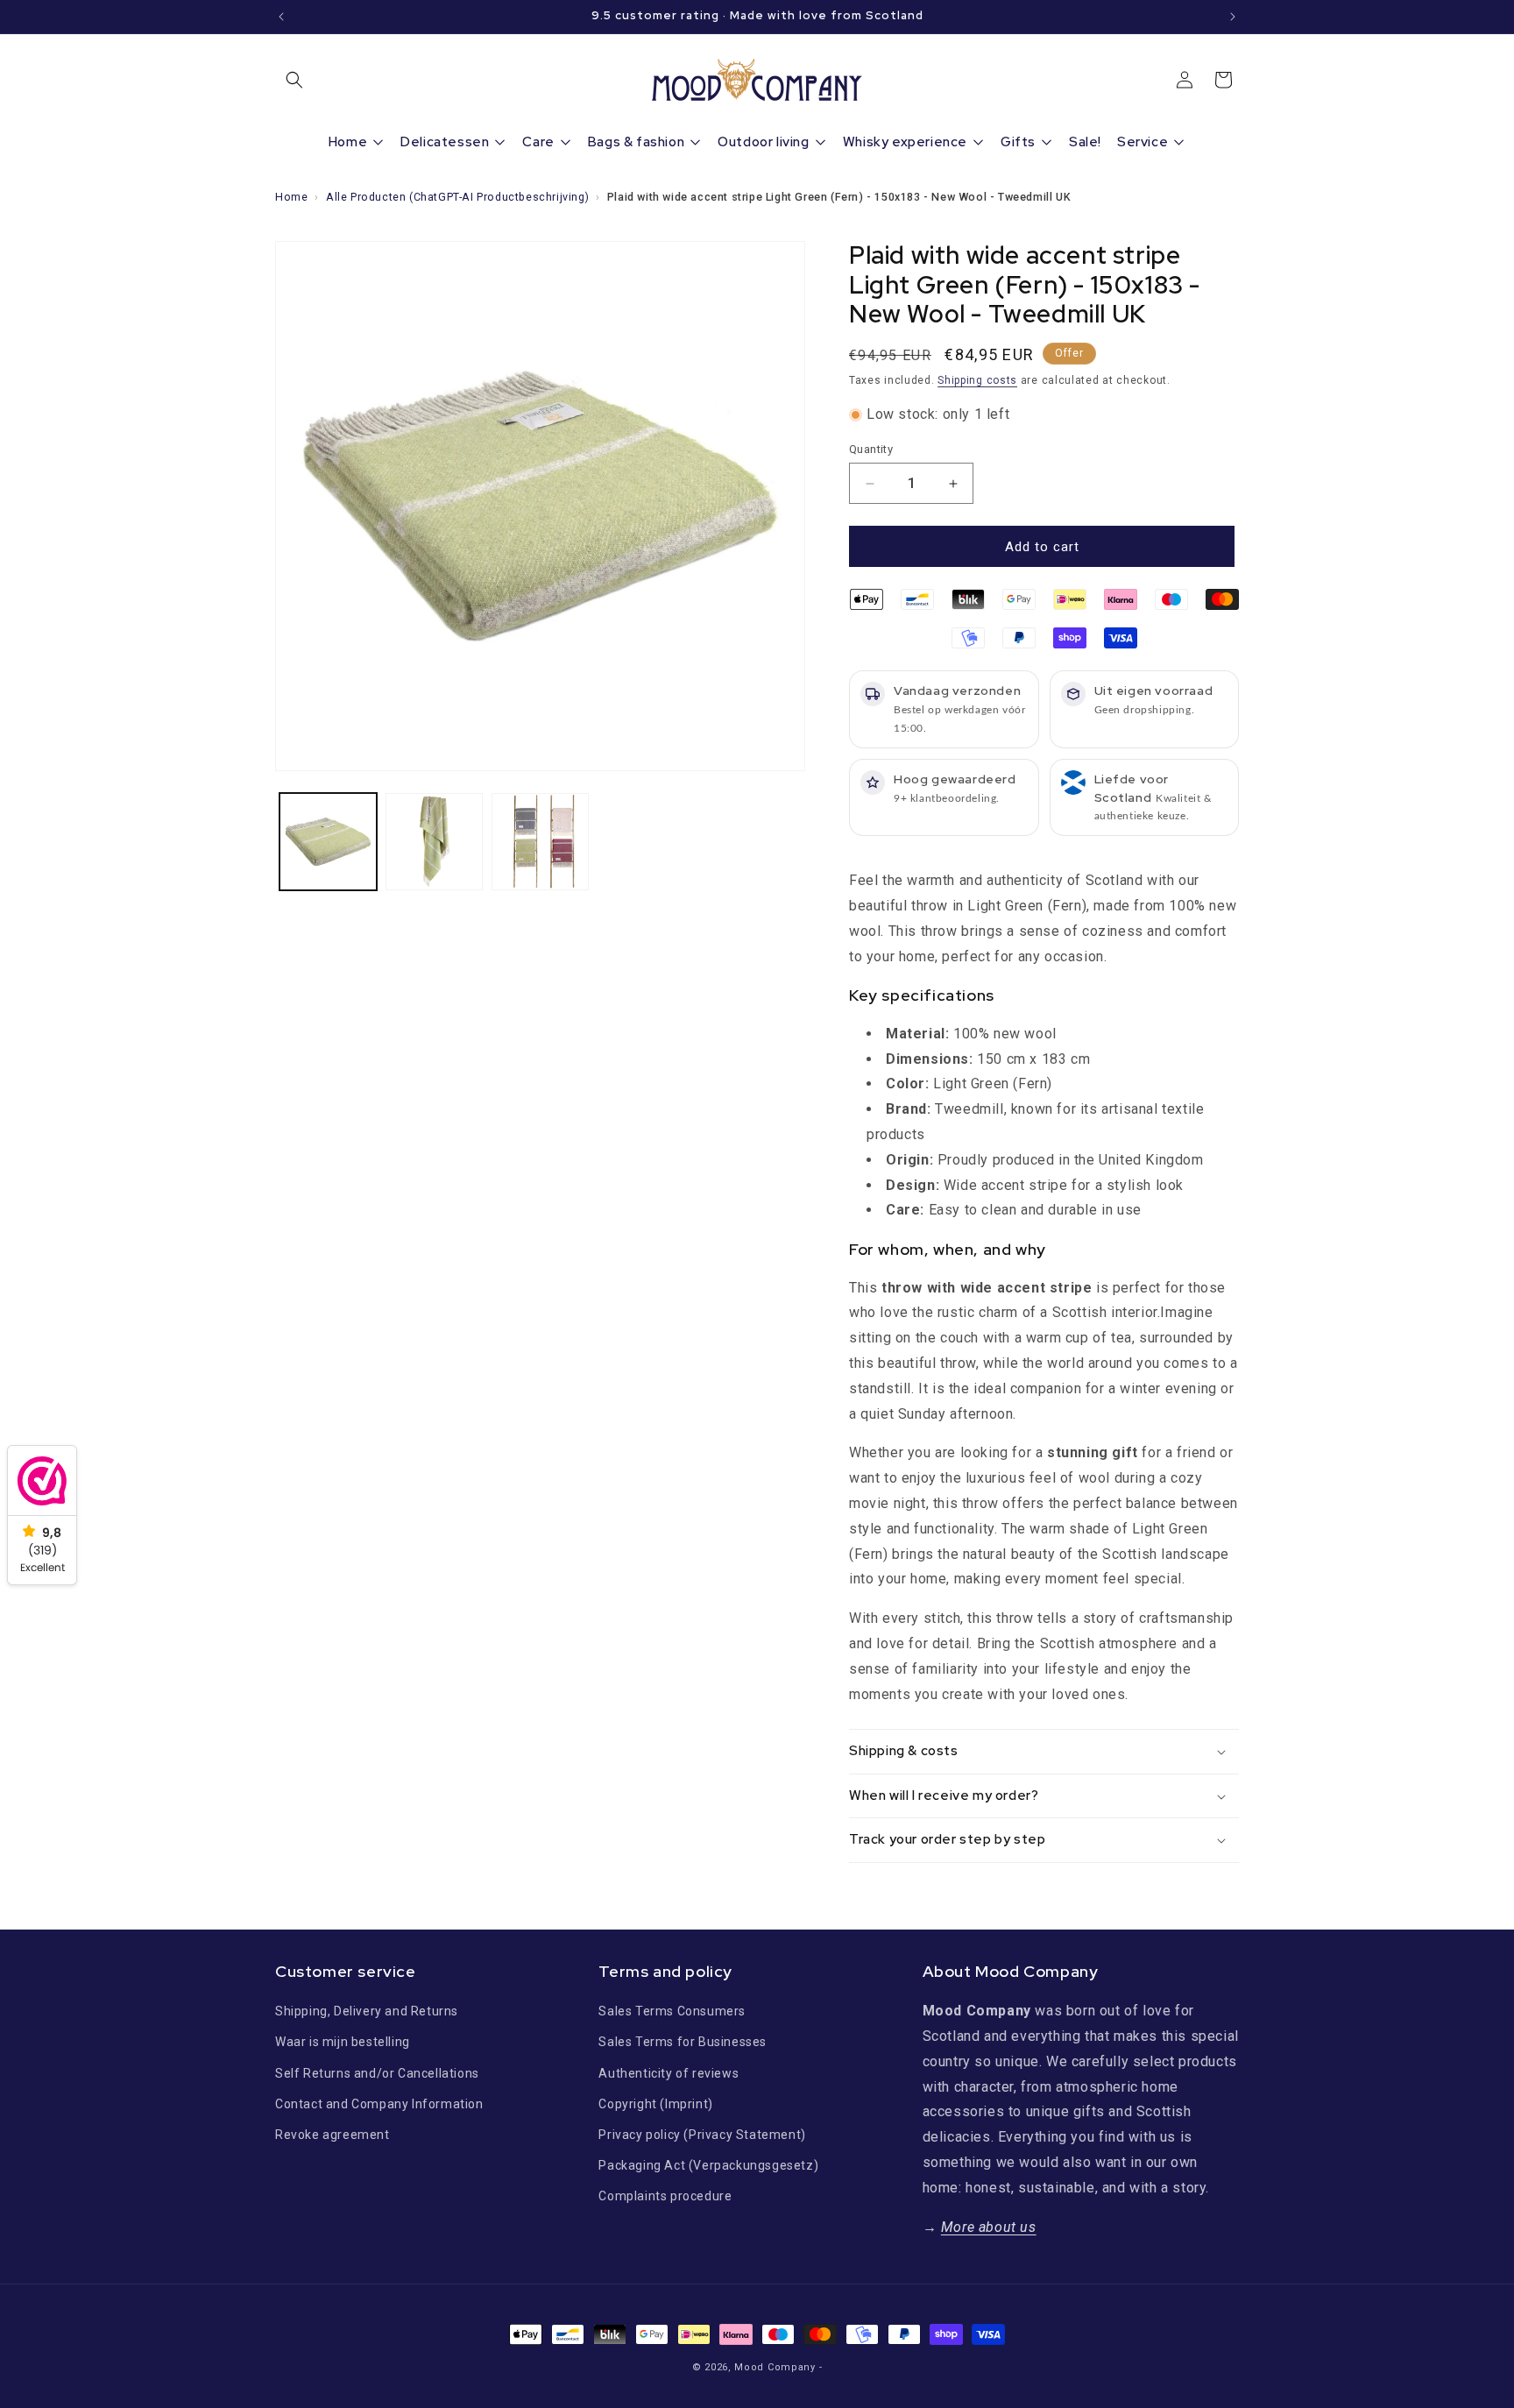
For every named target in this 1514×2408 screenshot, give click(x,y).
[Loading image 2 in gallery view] (434, 842)
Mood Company (775, 2367)
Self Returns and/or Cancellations (377, 2073)
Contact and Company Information (379, 2104)
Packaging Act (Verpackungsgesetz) (708, 2165)
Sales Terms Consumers (672, 2011)
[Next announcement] (1233, 17)
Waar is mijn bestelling (343, 2042)
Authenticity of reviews (669, 2073)
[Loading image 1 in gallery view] (328, 842)
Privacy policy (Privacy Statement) (702, 2135)
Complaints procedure (665, 2196)
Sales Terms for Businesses (683, 2042)
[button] (294, 80)
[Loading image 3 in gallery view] (540, 842)
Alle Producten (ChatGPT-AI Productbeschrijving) (457, 197)
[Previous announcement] (281, 17)
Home (291, 197)
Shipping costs (977, 380)
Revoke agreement (333, 2135)
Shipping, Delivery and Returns (367, 2011)
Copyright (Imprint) (655, 2104)
